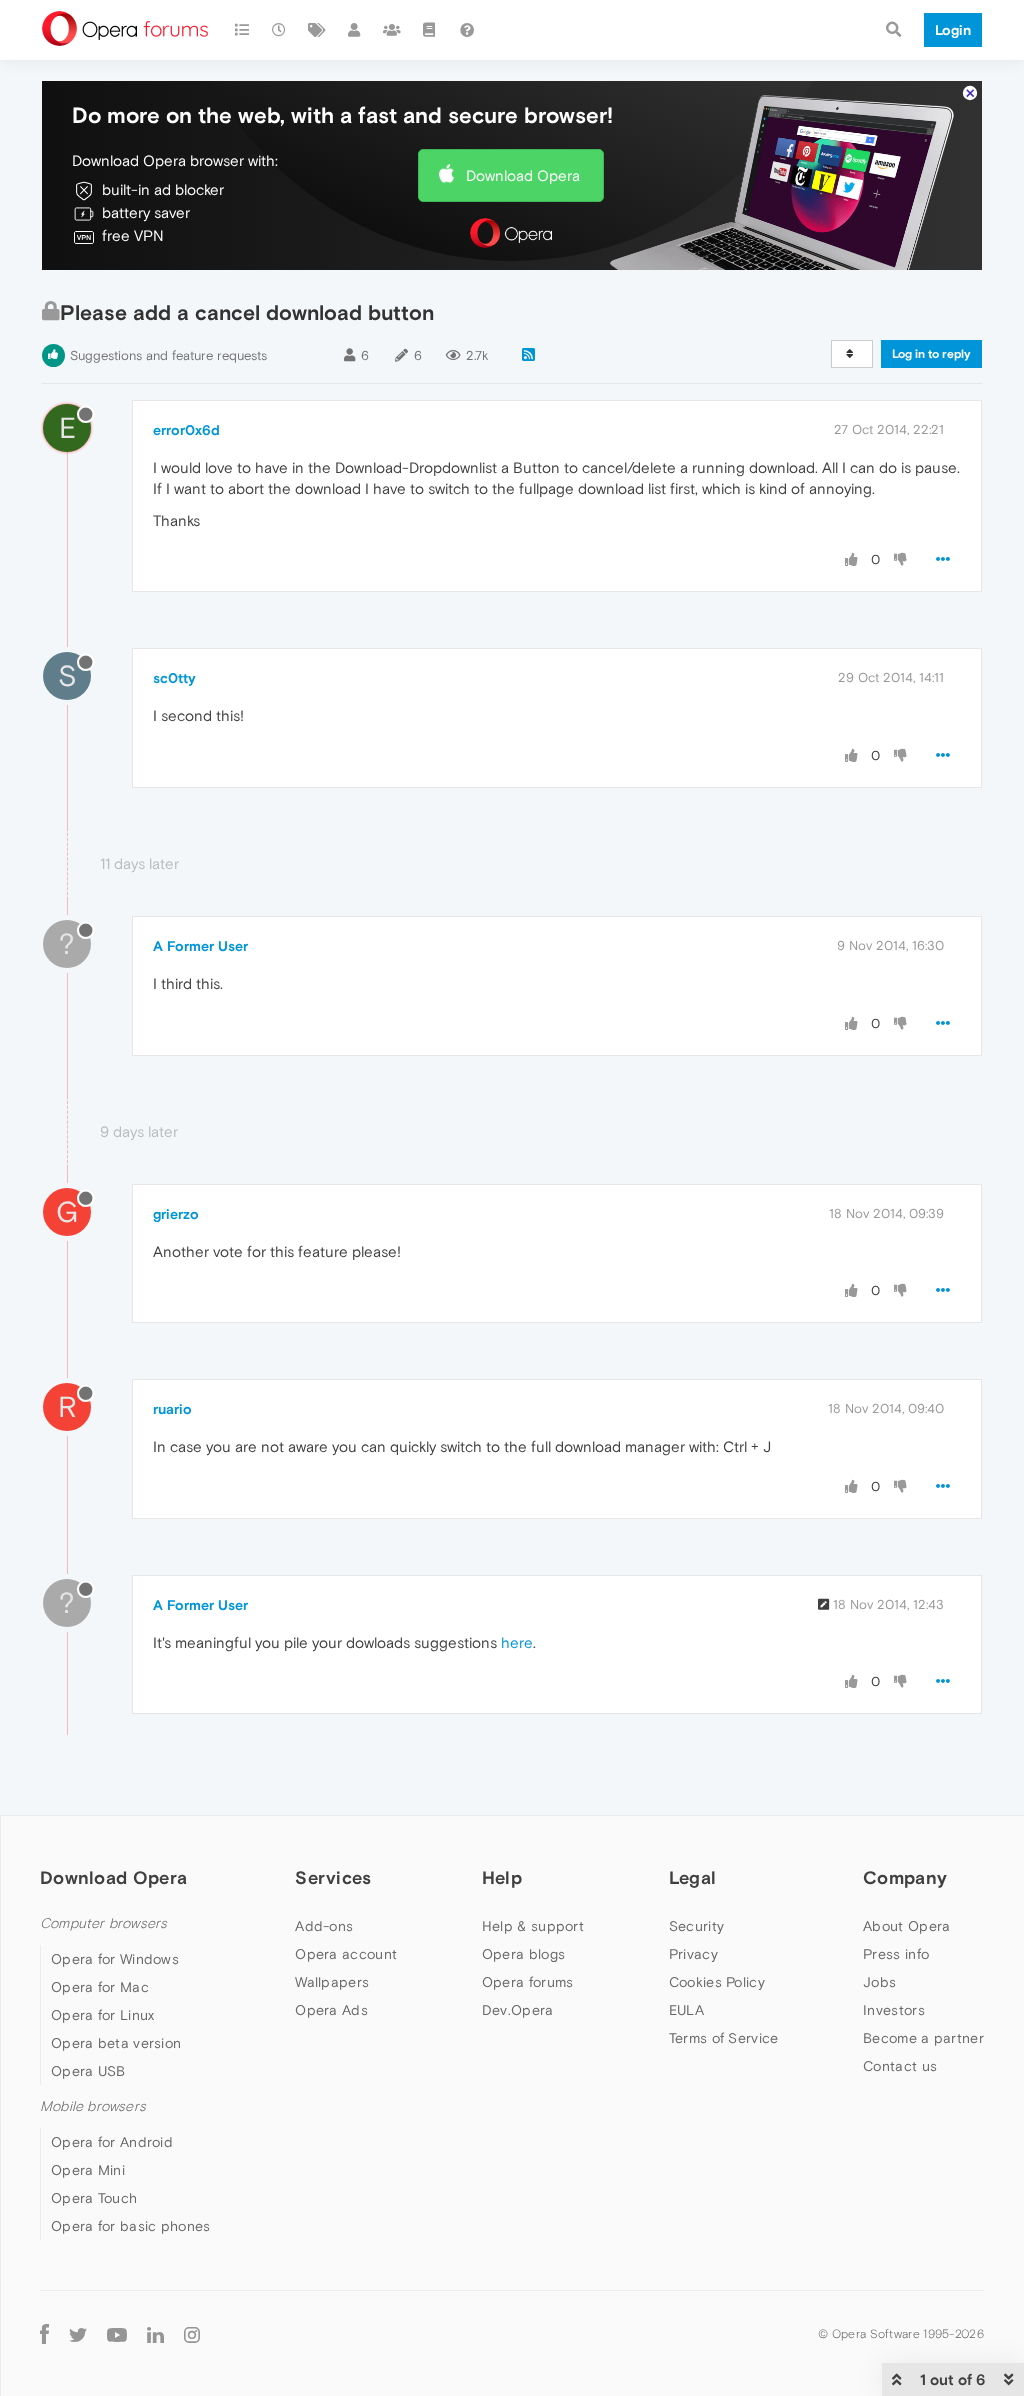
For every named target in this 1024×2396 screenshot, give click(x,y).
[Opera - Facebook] (44, 2333)
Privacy (693, 1954)
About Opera (906, 1926)
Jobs (879, 1982)
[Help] (467, 30)
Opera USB (88, 2071)
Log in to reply (931, 354)
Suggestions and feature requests (168, 355)
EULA (686, 2010)
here (517, 1642)
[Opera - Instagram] (192, 2333)
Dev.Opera (518, 2010)
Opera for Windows (115, 1959)
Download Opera (523, 175)
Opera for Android (112, 2142)
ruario (172, 1409)
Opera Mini (88, 2170)
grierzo (176, 1214)
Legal (693, 1877)
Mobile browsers (93, 2106)
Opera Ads (331, 2010)
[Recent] (280, 30)
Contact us (900, 2066)
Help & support (533, 1926)
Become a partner (923, 2038)
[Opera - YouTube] (117, 2333)
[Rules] (430, 30)
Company (905, 1877)
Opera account (346, 1954)
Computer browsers (103, 1923)
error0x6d (186, 430)
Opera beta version (116, 2043)
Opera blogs (523, 1954)
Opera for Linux (103, 2015)
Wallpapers (332, 1982)
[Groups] (392, 30)
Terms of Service (724, 2038)
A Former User (200, 946)
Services (333, 1877)
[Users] (355, 30)
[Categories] (242, 30)
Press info (896, 1954)
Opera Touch (94, 2198)
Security (696, 1926)
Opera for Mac (100, 1987)
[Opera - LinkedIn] (155, 2333)
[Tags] (317, 30)
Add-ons (324, 1926)
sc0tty (174, 678)
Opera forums (528, 1982)
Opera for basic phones (131, 2226)
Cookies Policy (717, 1982)
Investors (894, 2010)
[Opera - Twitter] (78, 2333)
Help (502, 1877)
